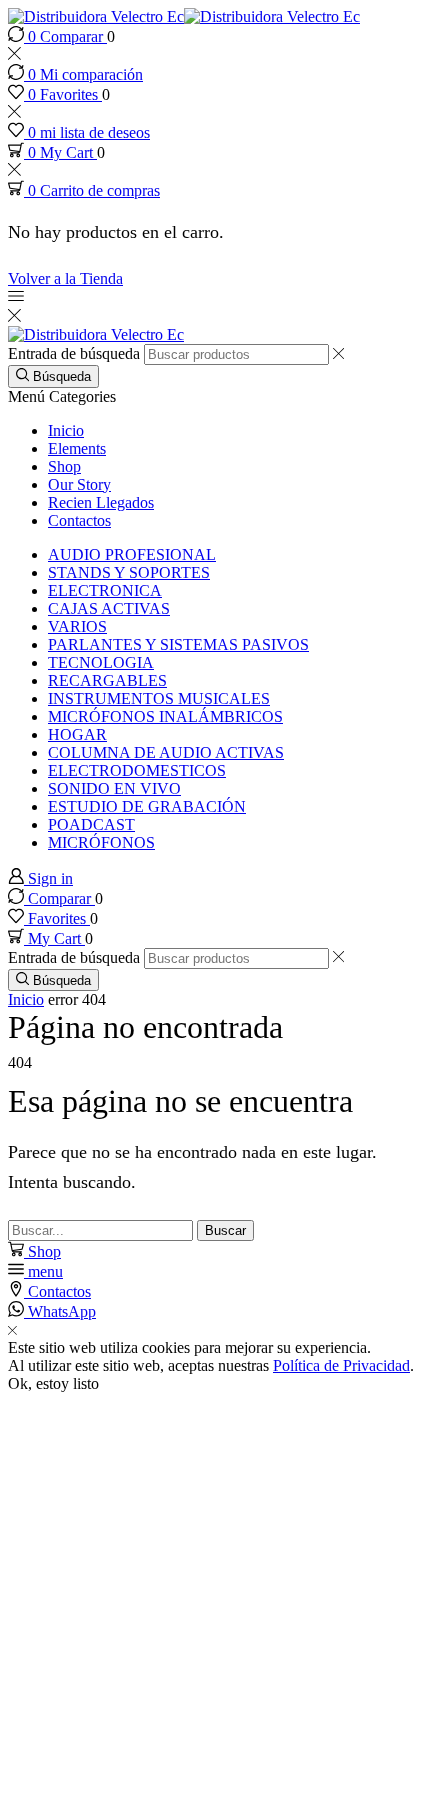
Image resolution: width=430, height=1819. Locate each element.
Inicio (66, 430)
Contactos (79, 520)
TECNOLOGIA (101, 662)
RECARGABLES (107, 680)
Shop (64, 466)
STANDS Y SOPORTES (129, 572)
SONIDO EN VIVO (114, 788)
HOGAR (77, 734)
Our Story (79, 484)
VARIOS (77, 626)
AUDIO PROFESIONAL (132, 554)
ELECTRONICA (105, 590)
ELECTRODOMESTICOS (137, 770)
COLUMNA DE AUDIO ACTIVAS (166, 752)
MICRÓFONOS (101, 842)
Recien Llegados (101, 502)
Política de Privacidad (341, 1365)
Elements (77, 448)
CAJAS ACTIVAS (109, 608)
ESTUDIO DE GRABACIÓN (147, 806)
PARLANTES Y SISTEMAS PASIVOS (178, 644)
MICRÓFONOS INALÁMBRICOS (165, 716)
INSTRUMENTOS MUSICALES (159, 698)
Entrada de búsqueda (74, 353)
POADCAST (91, 824)
